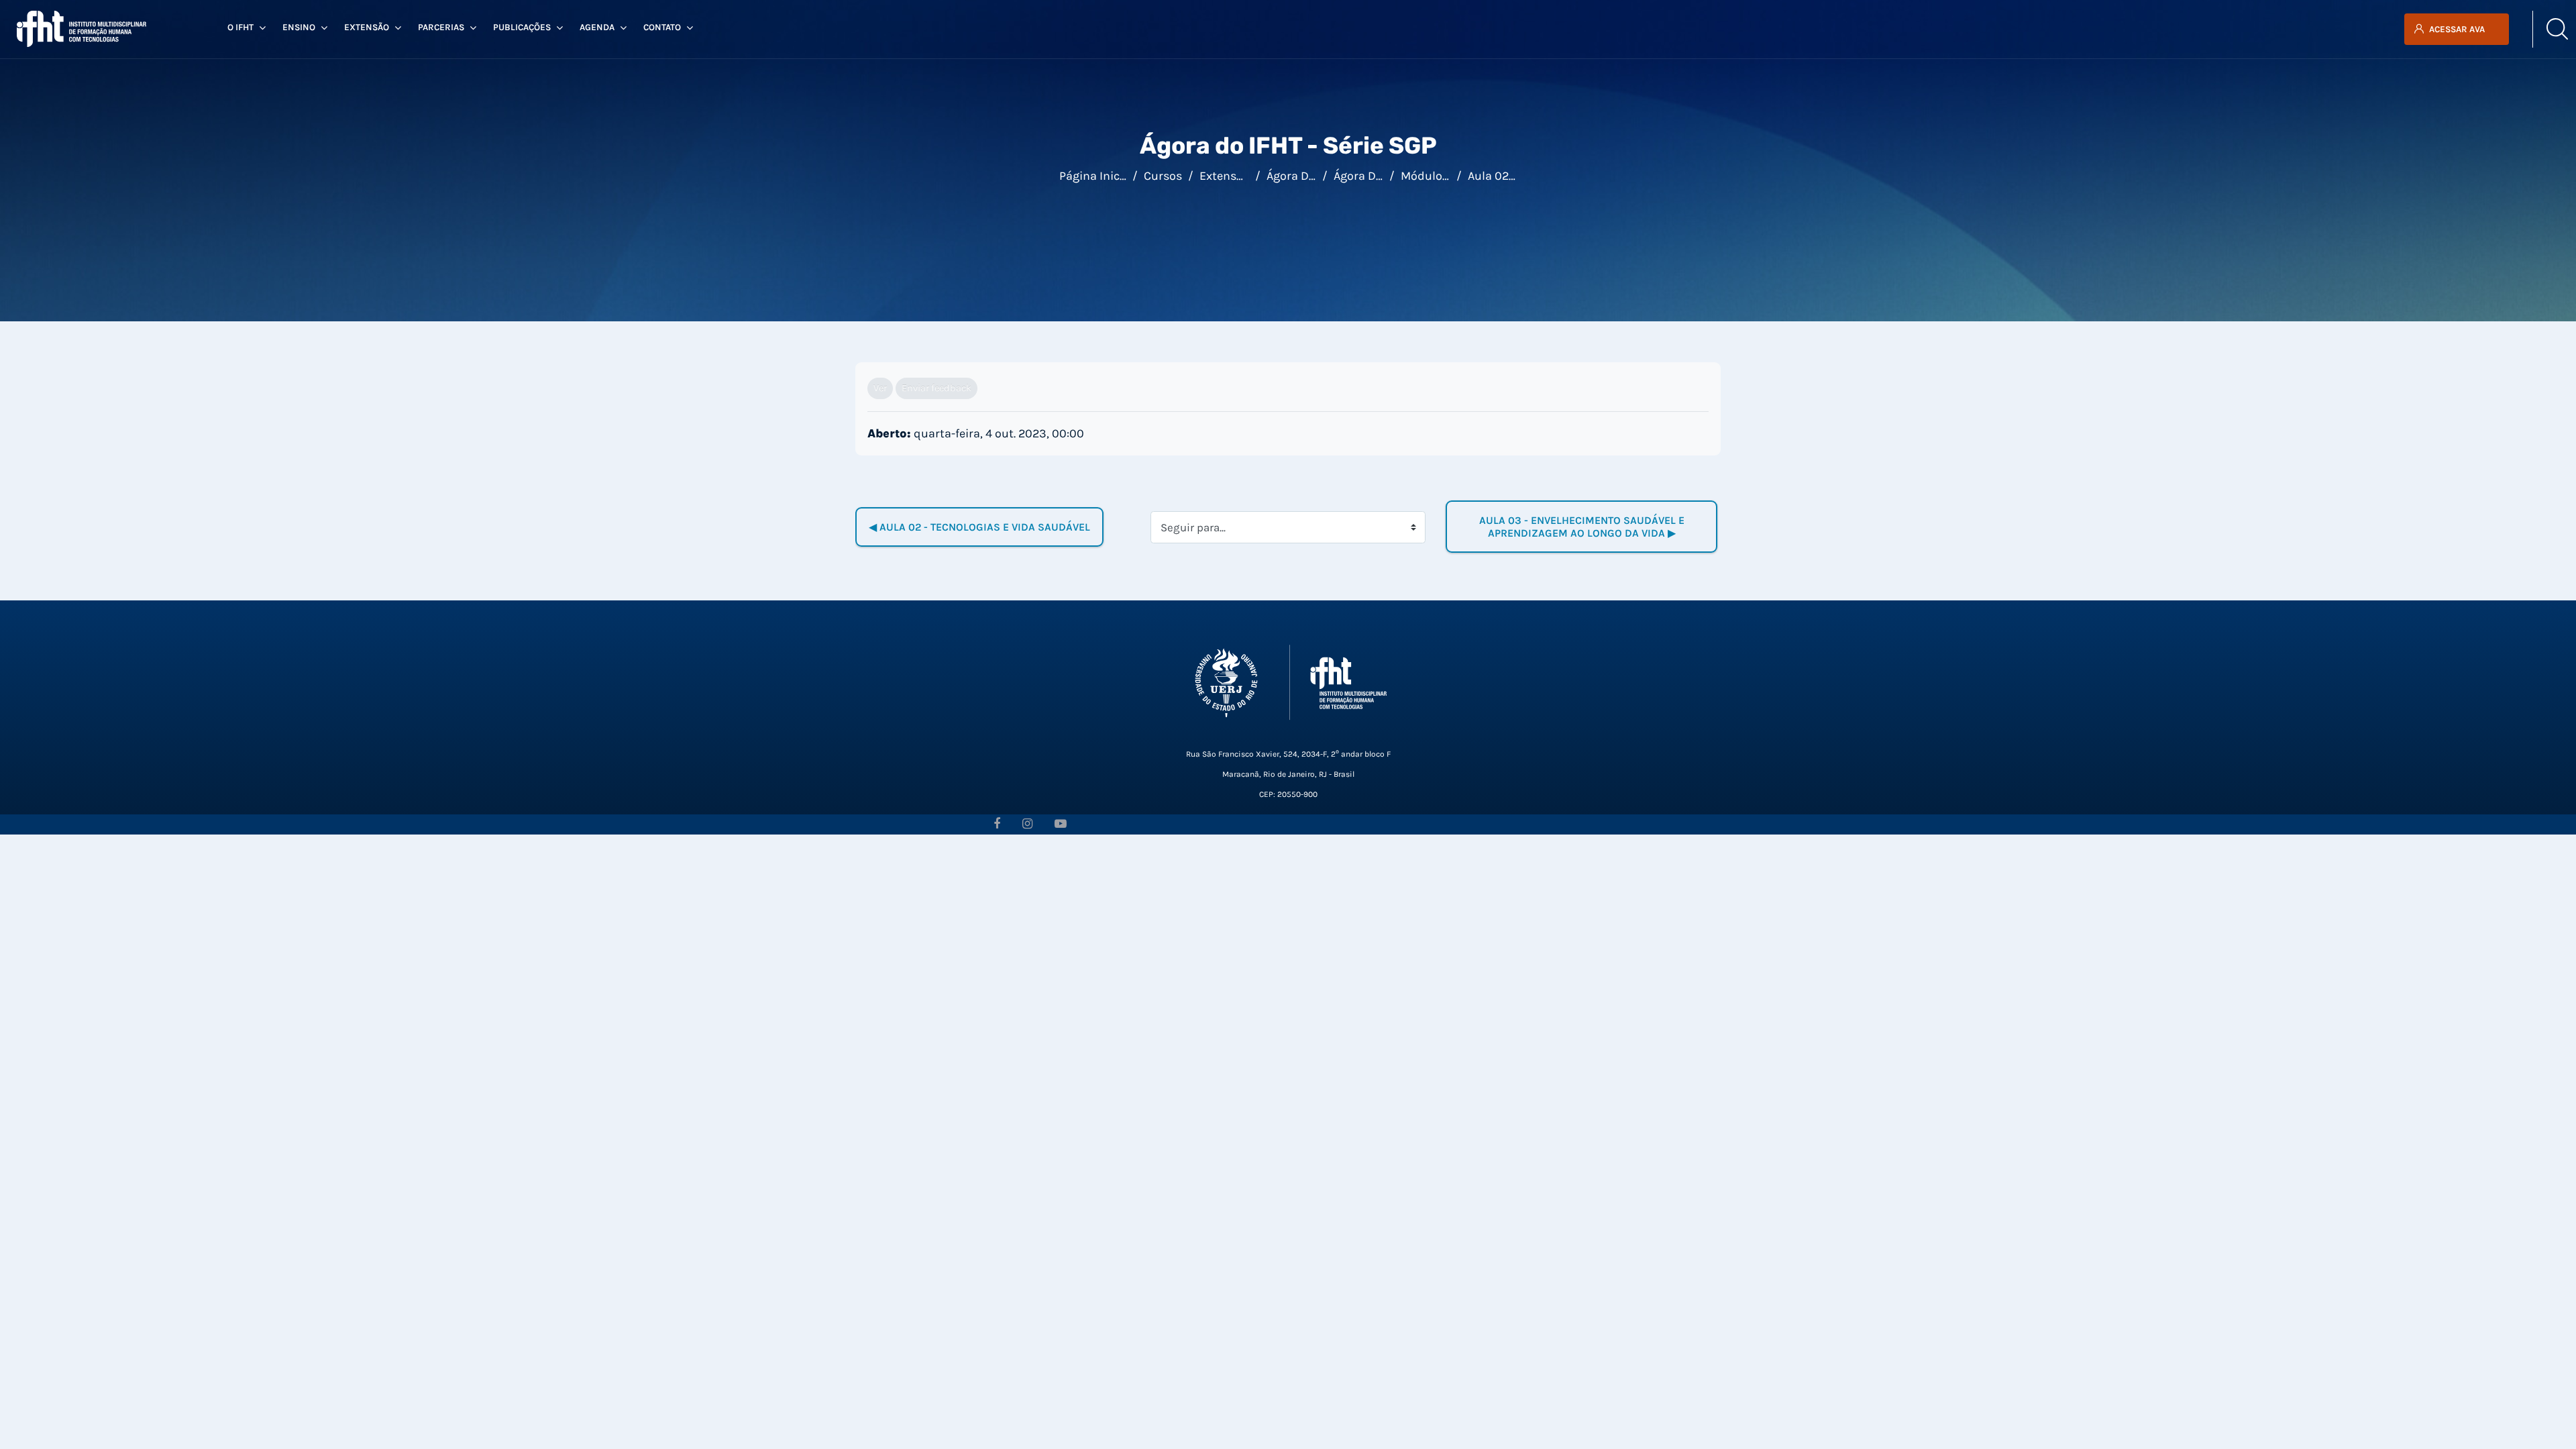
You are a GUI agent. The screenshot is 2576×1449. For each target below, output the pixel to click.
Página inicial (1096, 176)
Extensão (1225, 176)
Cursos (1163, 176)
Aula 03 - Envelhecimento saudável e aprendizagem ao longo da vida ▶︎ (1583, 527)
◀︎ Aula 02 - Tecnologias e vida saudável (979, 527)
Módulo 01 (1429, 176)
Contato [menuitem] (662, 27)
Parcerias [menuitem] (441, 27)
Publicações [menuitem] (522, 27)
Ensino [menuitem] (299, 27)
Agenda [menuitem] (597, 27)
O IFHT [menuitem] (240, 27)
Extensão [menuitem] (367, 27)
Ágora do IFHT (1304, 176)
